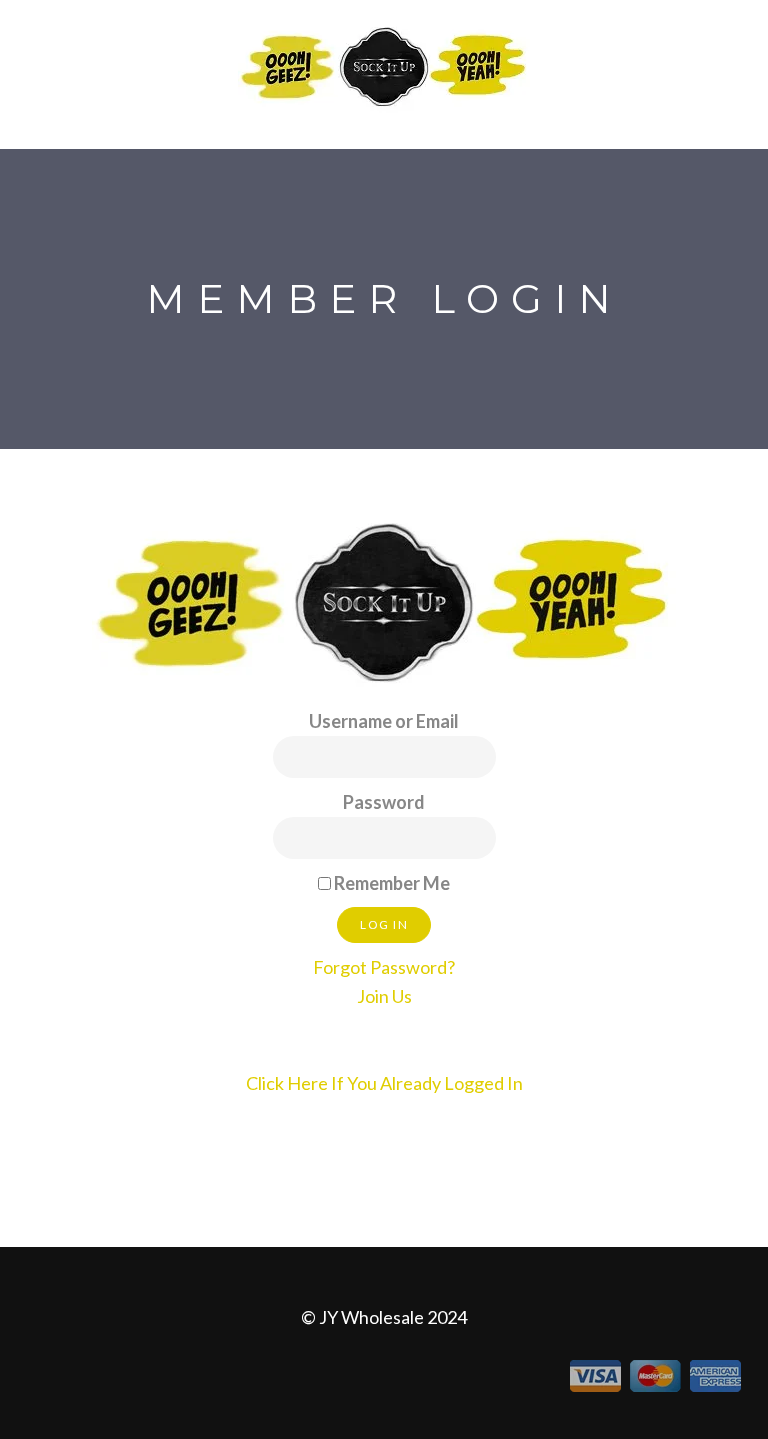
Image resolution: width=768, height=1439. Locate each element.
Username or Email (384, 721)
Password (384, 802)
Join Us (384, 996)
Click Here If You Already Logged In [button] (384, 1083)
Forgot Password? (384, 967)
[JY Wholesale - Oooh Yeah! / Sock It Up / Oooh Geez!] (384, 65)
